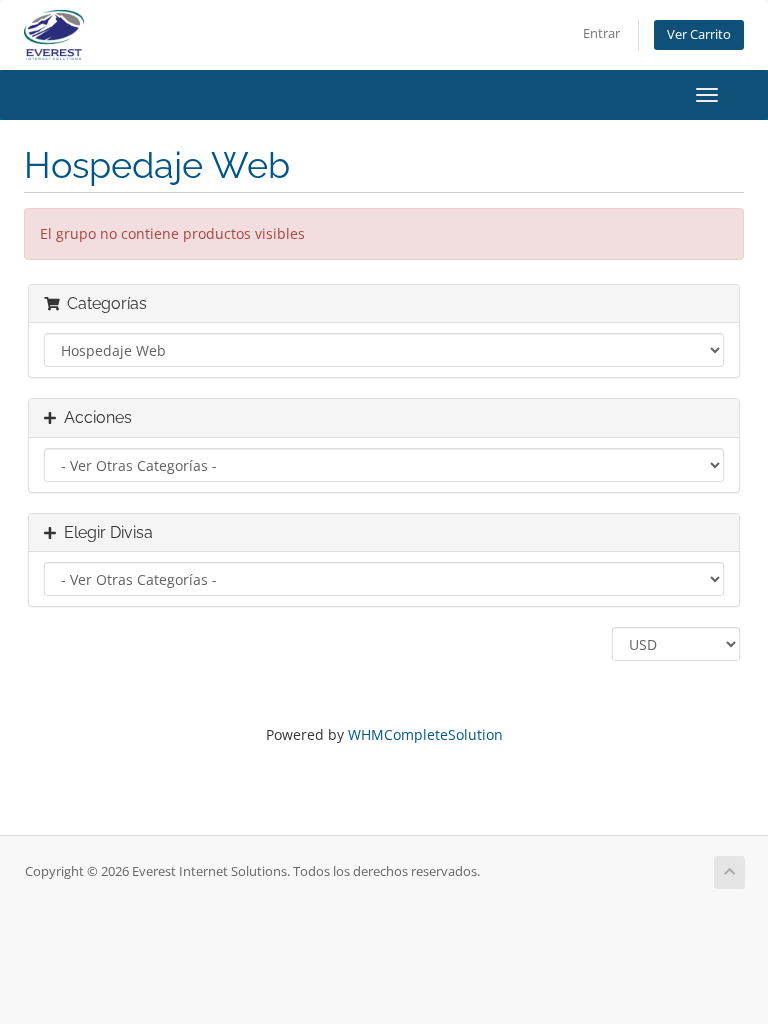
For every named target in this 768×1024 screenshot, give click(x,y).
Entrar (601, 33)
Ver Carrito (699, 34)
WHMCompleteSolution (425, 734)
